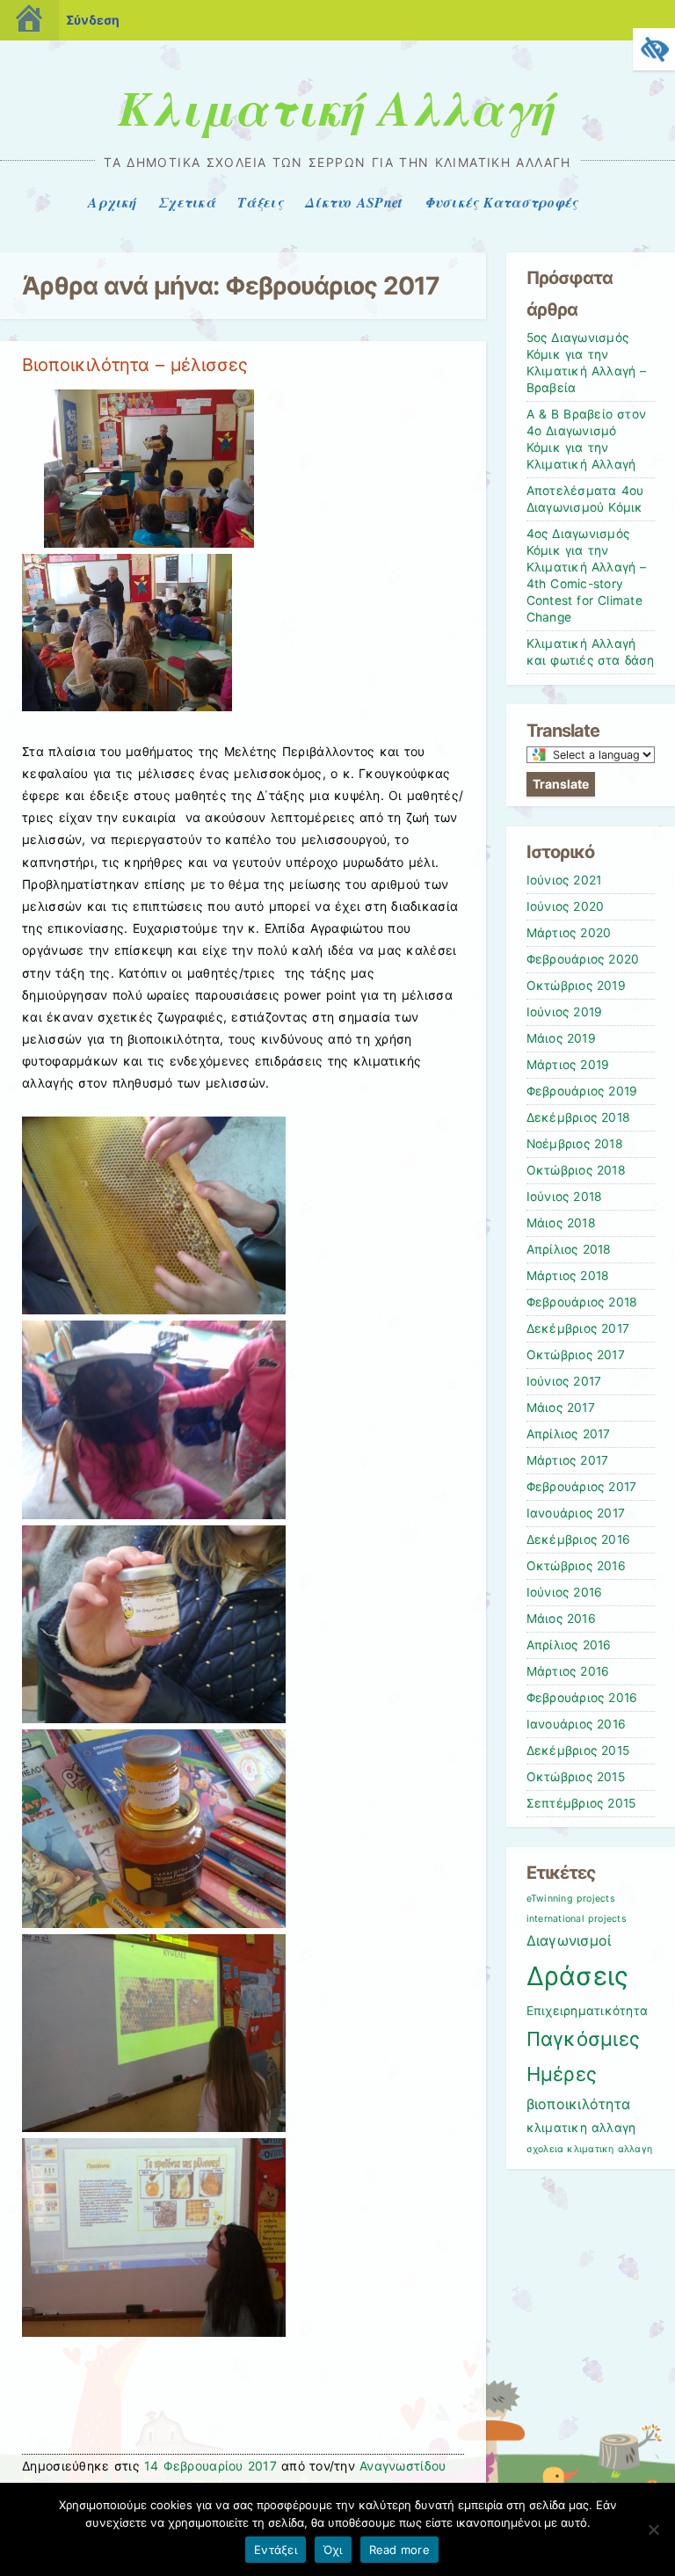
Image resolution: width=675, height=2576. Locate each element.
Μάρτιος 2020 (569, 933)
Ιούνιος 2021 (564, 880)
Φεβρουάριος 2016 (582, 1698)
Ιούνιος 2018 (565, 1197)
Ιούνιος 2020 (566, 906)
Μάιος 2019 (561, 1038)
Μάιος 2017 (561, 1408)
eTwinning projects (571, 1899)
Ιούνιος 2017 (564, 1381)
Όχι (333, 2550)
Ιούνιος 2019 (565, 1012)
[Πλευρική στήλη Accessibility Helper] (654, 49)
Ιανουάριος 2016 (577, 1724)
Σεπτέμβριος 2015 (581, 1803)
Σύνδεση (93, 20)
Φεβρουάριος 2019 (582, 1091)
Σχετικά (187, 202)
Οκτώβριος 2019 (576, 986)
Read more (399, 2550)
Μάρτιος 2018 (568, 1276)
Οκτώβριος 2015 (576, 1777)
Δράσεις (578, 1976)
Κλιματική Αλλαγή (337, 107)
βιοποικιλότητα (579, 2104)
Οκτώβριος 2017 (576, 1355)
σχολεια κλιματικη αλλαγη (590, 2149)
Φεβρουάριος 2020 (583, 959)
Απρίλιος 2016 (569, 1645)
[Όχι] (653, 2529)
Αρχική (112, 202)
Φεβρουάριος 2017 (582, 1487)
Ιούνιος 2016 (565, 1592)
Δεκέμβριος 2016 (579, 1539)
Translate (561, 784)
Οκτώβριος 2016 (576, 1566)
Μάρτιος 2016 (568, 1671)
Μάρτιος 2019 (568, 1065)
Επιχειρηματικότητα (588, 2011)
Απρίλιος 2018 (569, 1249)
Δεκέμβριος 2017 (578, 1328)
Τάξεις (260, 202)
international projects (577, 1919)
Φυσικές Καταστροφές (501, 202)
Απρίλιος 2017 (569, 1434)
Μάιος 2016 (561, 1619)
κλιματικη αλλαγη (581, 2128)
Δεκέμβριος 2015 (578, 1750)
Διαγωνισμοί (569, 1941)
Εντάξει (276, 2550)
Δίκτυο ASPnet (353, 202)
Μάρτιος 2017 (568, 1460)
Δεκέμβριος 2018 (579, 1117)
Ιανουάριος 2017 (576, 1513)
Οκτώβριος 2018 (576, 1170)
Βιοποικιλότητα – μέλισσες (135, 365)
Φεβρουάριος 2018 (582, 1302)
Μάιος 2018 (561, 1223)
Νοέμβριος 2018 (575, 1144)
